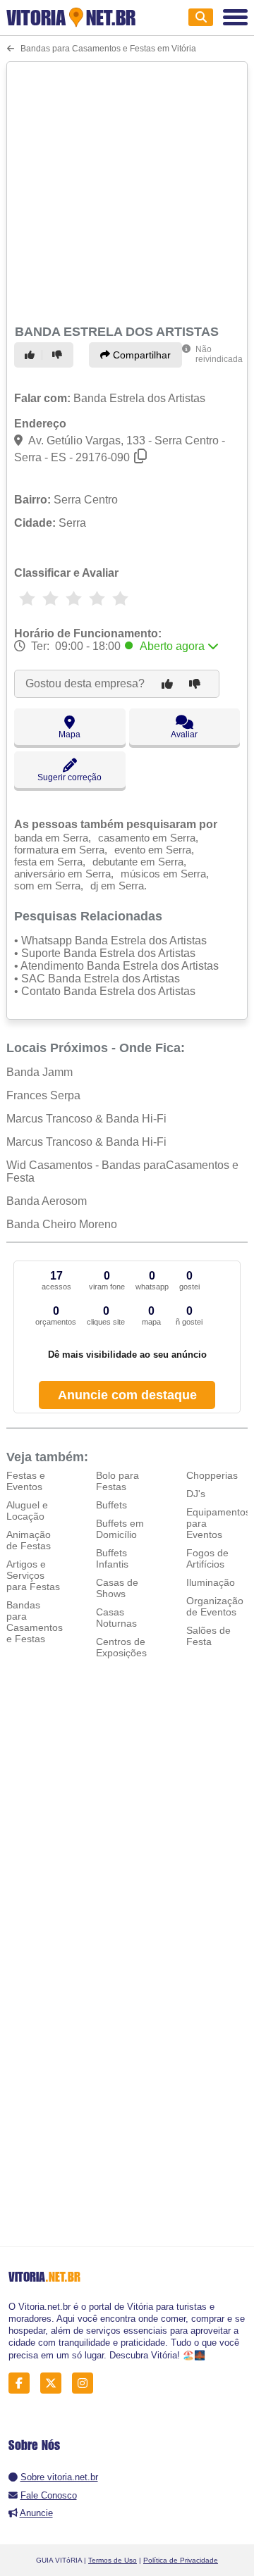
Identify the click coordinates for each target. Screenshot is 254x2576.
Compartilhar (140, 355)
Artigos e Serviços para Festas (33, 1575)
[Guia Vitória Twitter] (55, 2383)
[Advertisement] (127, 191)
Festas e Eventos (26, 1481)
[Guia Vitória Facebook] (23, 2383)
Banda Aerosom (47, 1201)
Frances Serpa (43, 1095)
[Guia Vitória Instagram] (86, 2383)
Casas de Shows (117, 1588)
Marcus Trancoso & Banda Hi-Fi (86, 1119)
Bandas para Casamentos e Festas (35, 1622)
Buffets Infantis (112, 1558)
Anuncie (36, 2513)
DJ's (196, 1494)
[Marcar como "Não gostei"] (59, 355)
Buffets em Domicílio (120, 1529)
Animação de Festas (29, 1540)
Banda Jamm (40, 1072)
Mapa (69, 734)
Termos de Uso (113, 2560)
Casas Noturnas (116, 1618)
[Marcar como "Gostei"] (32, 355)
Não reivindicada (219, 354)
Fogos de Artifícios (207, 1558)
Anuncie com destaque (127, 1395)
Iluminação (211, 1582)
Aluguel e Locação (27, 1511)
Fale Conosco (49, 2495)
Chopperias (212, 1475)
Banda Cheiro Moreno (62, 1224)
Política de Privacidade (181, 2560)
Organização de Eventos (215, 1606)
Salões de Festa (208, 1636)
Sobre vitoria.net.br (59, 2477)
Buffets (111, 1505)
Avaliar (184, 734)
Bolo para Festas (117, 1481)
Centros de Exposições (121, 1647)
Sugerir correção (69, 777)
